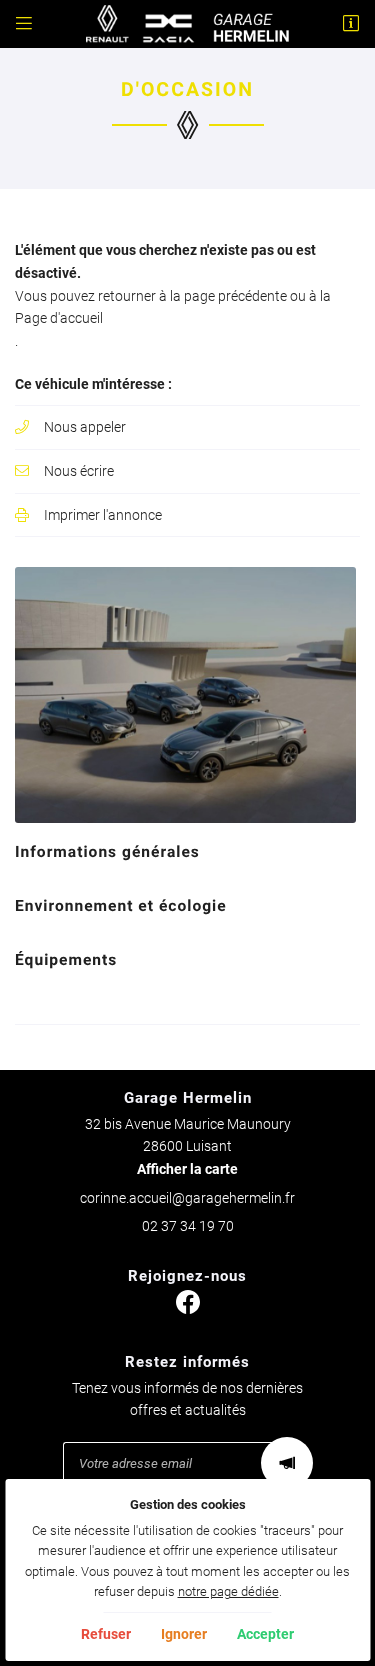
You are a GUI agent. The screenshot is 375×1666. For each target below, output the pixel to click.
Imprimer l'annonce (103, 515)
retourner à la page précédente (192, 296)
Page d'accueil (59, 318)
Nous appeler (85, 427)
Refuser (106, 1634)
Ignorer (184, 1634)
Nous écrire (79, 471)
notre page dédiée (228, 1591)
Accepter (265, 1634)
